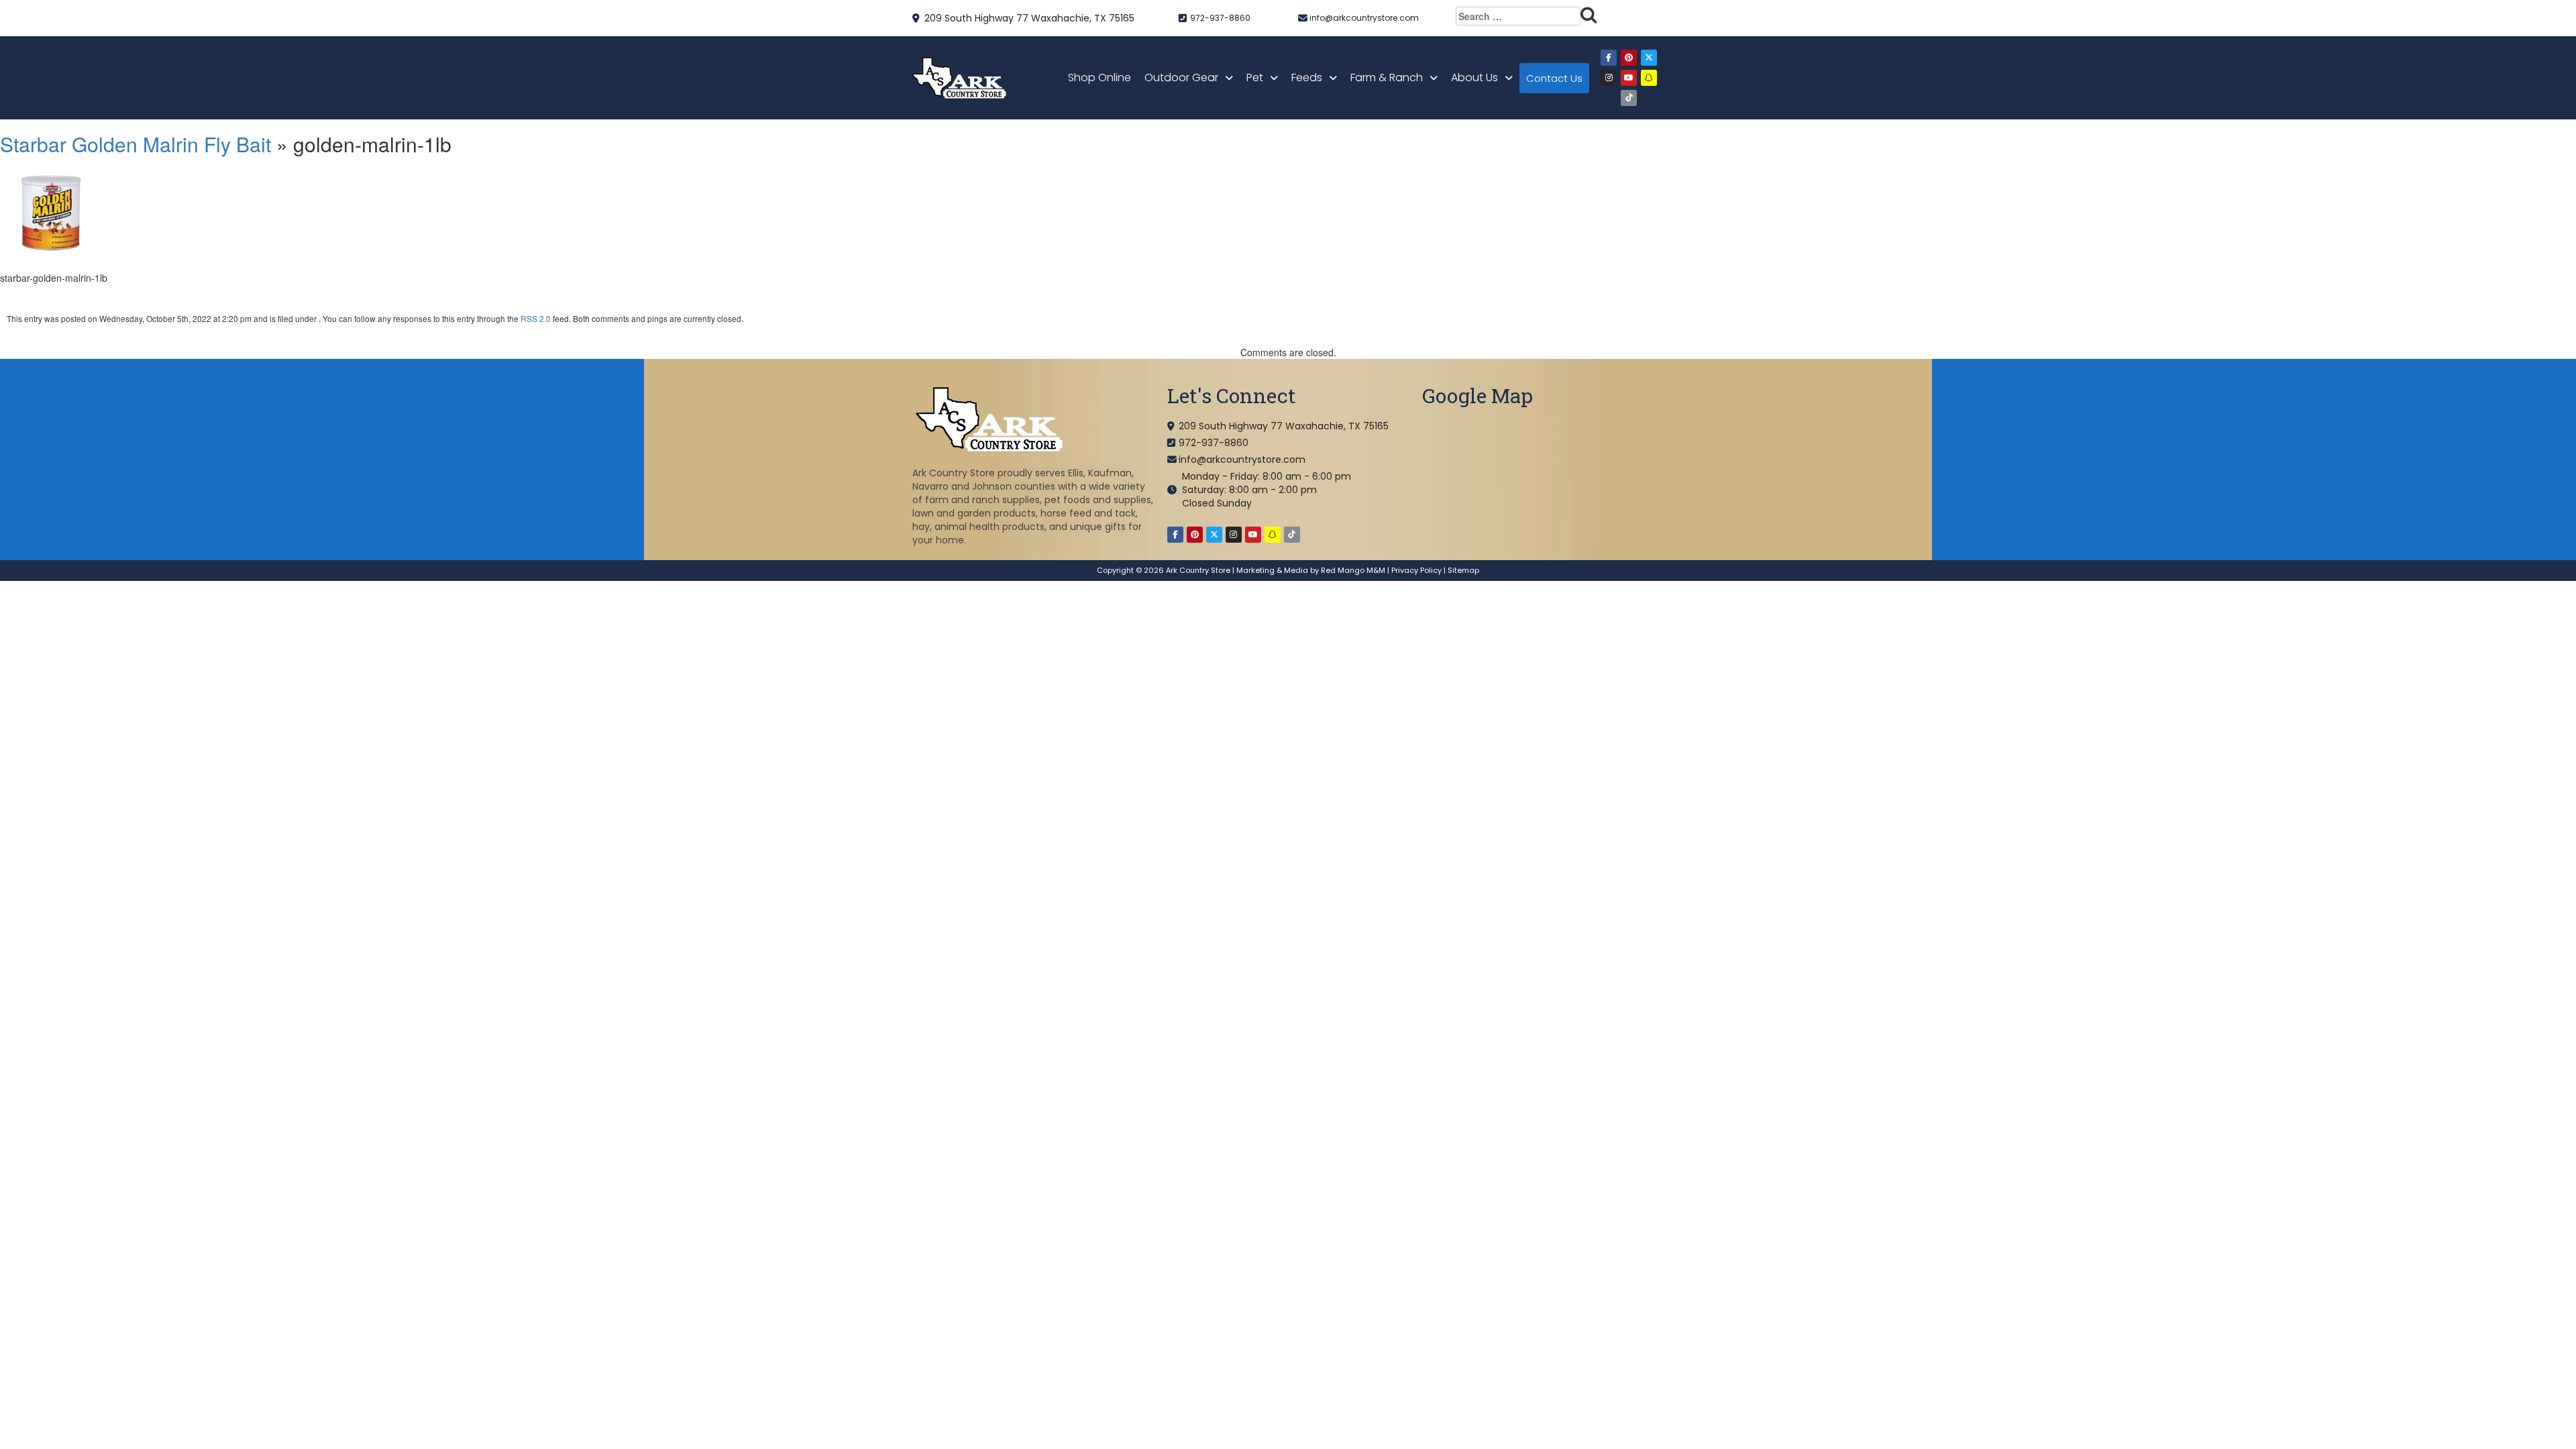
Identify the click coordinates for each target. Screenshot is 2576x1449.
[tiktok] (1629, 98)
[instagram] (1609, 78)
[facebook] (1609, 58)
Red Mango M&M (1353, 570)
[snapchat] (1649, 78)
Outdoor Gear (1181, 77)
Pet (1255, 77)
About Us (1474, 77)
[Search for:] (1526, 16)
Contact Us (1554, 78)
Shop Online (1099, 77)
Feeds (1307, 77)
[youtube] (1629, 78)
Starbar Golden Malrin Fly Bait (136, 144)
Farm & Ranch (1387, 77)
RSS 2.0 (536, 318)
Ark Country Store (1198, 570)
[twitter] (1649, 58)
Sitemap (1463, 570)
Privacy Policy (1416, 570)
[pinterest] (1629, 58)
